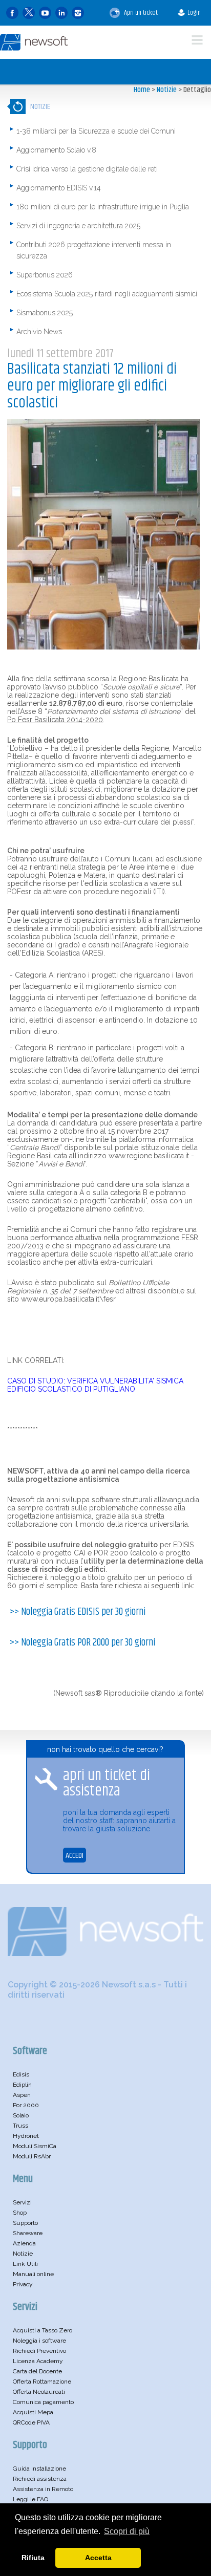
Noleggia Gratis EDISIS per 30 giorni (83, 1612)
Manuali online (33, 2274)
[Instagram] (78, 13)
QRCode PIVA (31, 2422)
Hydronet (26, 2136)
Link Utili (25, 2264)
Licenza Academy (38, 2361)
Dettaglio (197, 90)
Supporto (25, 2223)
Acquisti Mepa (33, 2412)
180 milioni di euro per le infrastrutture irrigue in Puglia (103, 207)
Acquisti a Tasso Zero (43, 2330)
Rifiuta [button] (33, 2558)
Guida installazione (39, 2469)
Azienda (24, 2243)
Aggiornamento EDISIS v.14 (59, 188)
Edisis (21, 2074)
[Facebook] (12, 13)
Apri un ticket (140, 13)
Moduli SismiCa (35, 2146)
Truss (20, 2126)
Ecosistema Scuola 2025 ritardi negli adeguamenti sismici (107, 294)
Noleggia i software (39, 2341)
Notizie (167, 90)
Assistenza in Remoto (43, 2489)
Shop (20, 2213)
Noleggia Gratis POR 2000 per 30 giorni (88, 1643)
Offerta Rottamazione (42, 2382)
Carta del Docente (37, 2371)
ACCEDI (75, 1856)
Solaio (21, 2115)
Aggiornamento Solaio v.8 (56, 150)
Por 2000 (26, 2105)
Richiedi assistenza (40, 2479)
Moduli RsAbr (32, 2156)
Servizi (22, 2202)
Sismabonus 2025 (45, 313)
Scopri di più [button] (127, 2531)
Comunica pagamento (43, 2402)
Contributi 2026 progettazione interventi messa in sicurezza (94, 250)
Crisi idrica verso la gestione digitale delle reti (87, 169)
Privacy (23, 2284)
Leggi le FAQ (30, 2499)
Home (142, 90)
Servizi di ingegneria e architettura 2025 (78, 226)
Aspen (22, 2095)
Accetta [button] (98, 2558)
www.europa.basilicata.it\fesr (68, 1299)
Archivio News (39, 332)
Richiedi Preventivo (39, 2351)
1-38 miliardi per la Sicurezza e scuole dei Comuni (96, 131)
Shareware (28, 2233)
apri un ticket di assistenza (107, 1783)
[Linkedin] (61, 13)
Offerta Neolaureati (39, 2392)
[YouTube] (45, 13)
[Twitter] (29, 13)
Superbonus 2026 (45, 275)
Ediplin (22, 2085)
